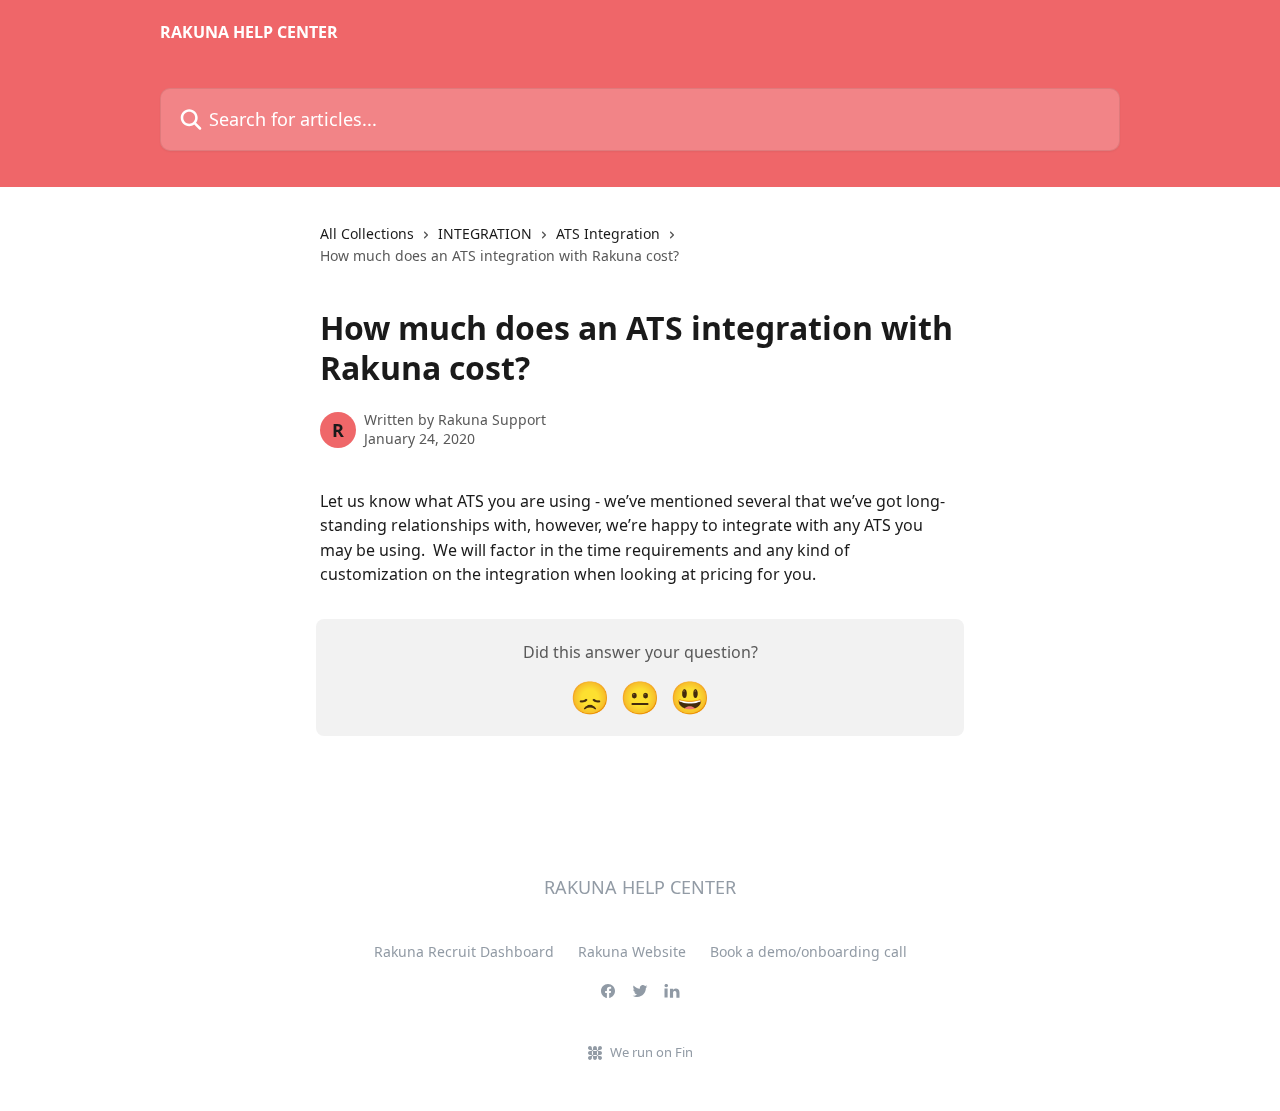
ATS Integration (608, 233)
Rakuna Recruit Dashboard (464, 951)
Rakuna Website (632, 951)
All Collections (367, 233)
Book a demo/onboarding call (808, 951)
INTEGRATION (485, 233)
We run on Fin (651, 1052)
